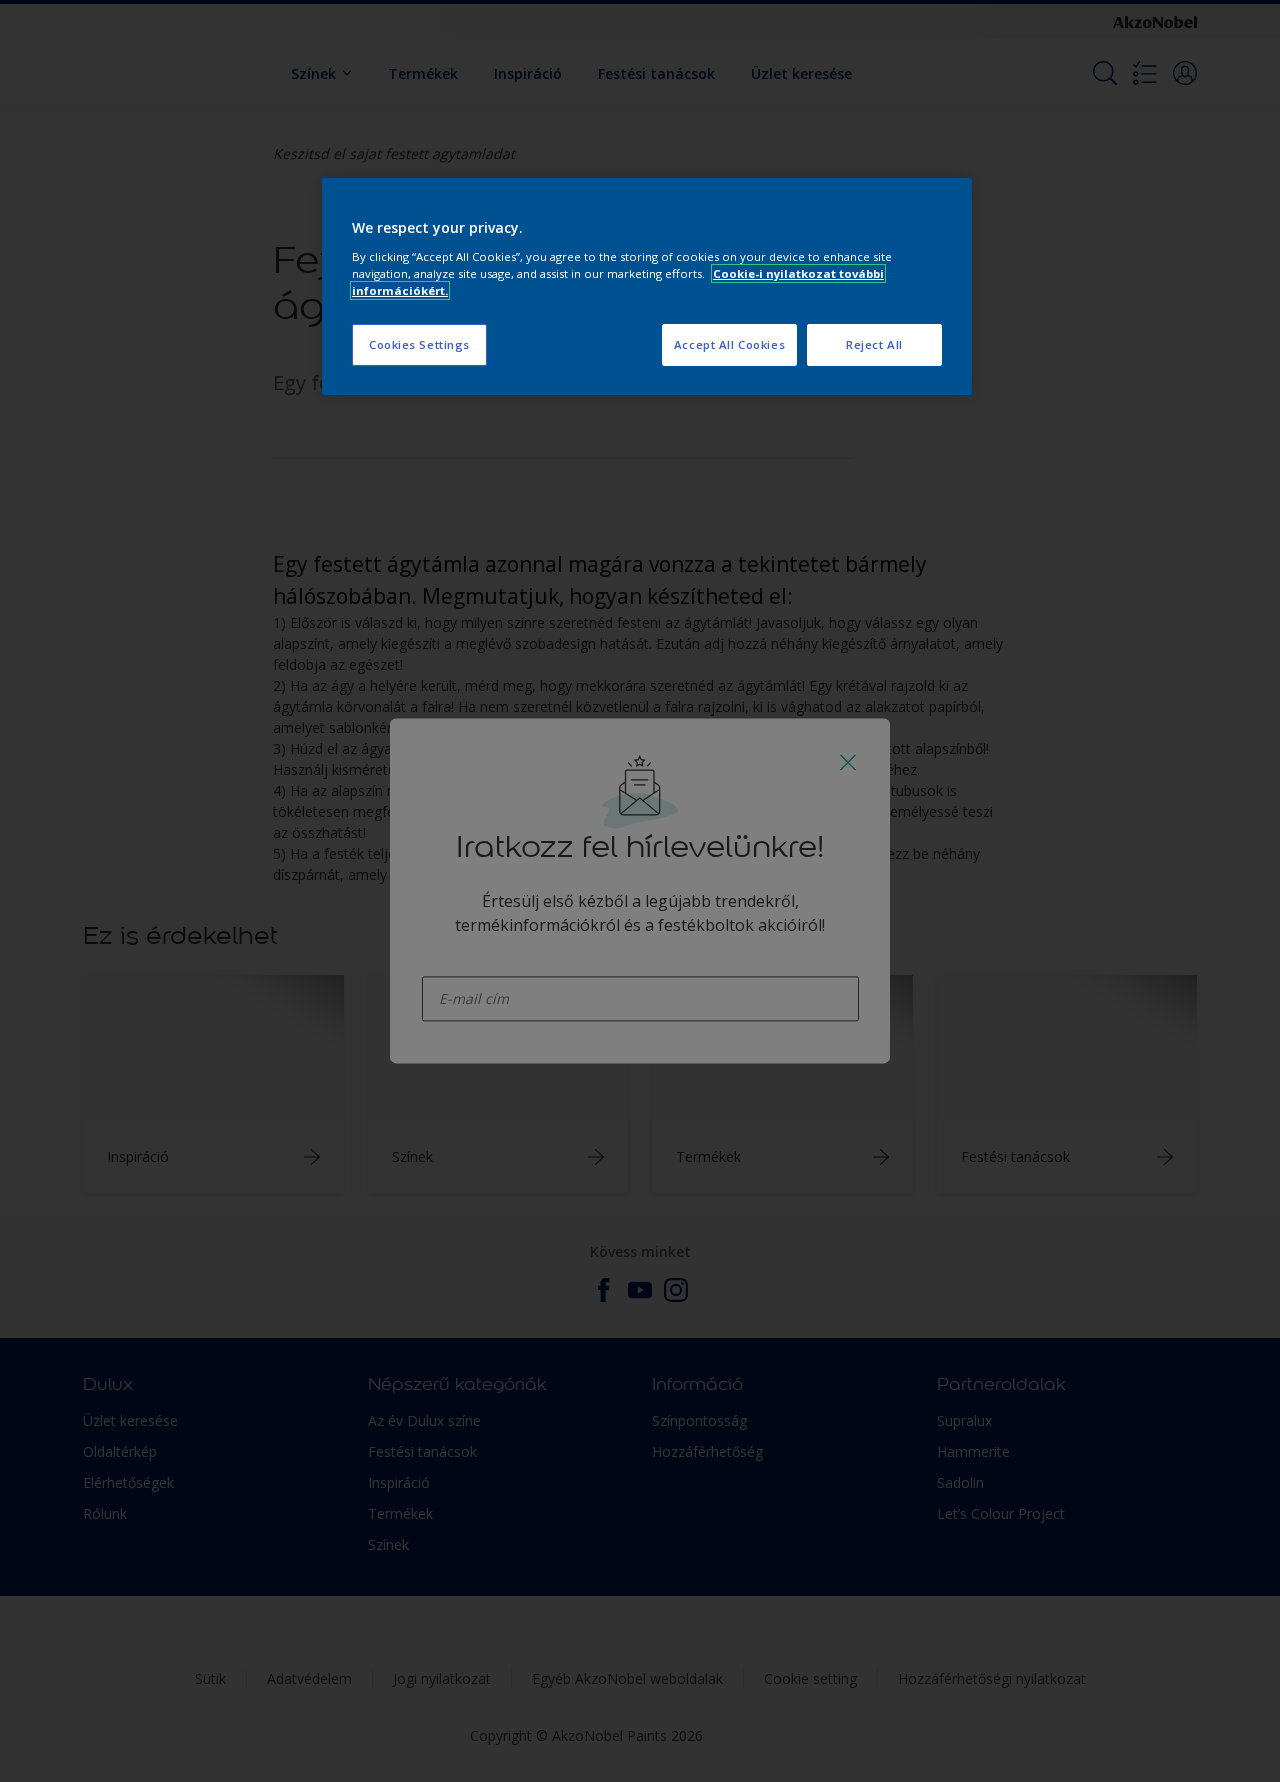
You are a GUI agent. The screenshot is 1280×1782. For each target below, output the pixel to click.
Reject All (874, 344)
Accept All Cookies (729, 344)
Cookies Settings (419, 344)
